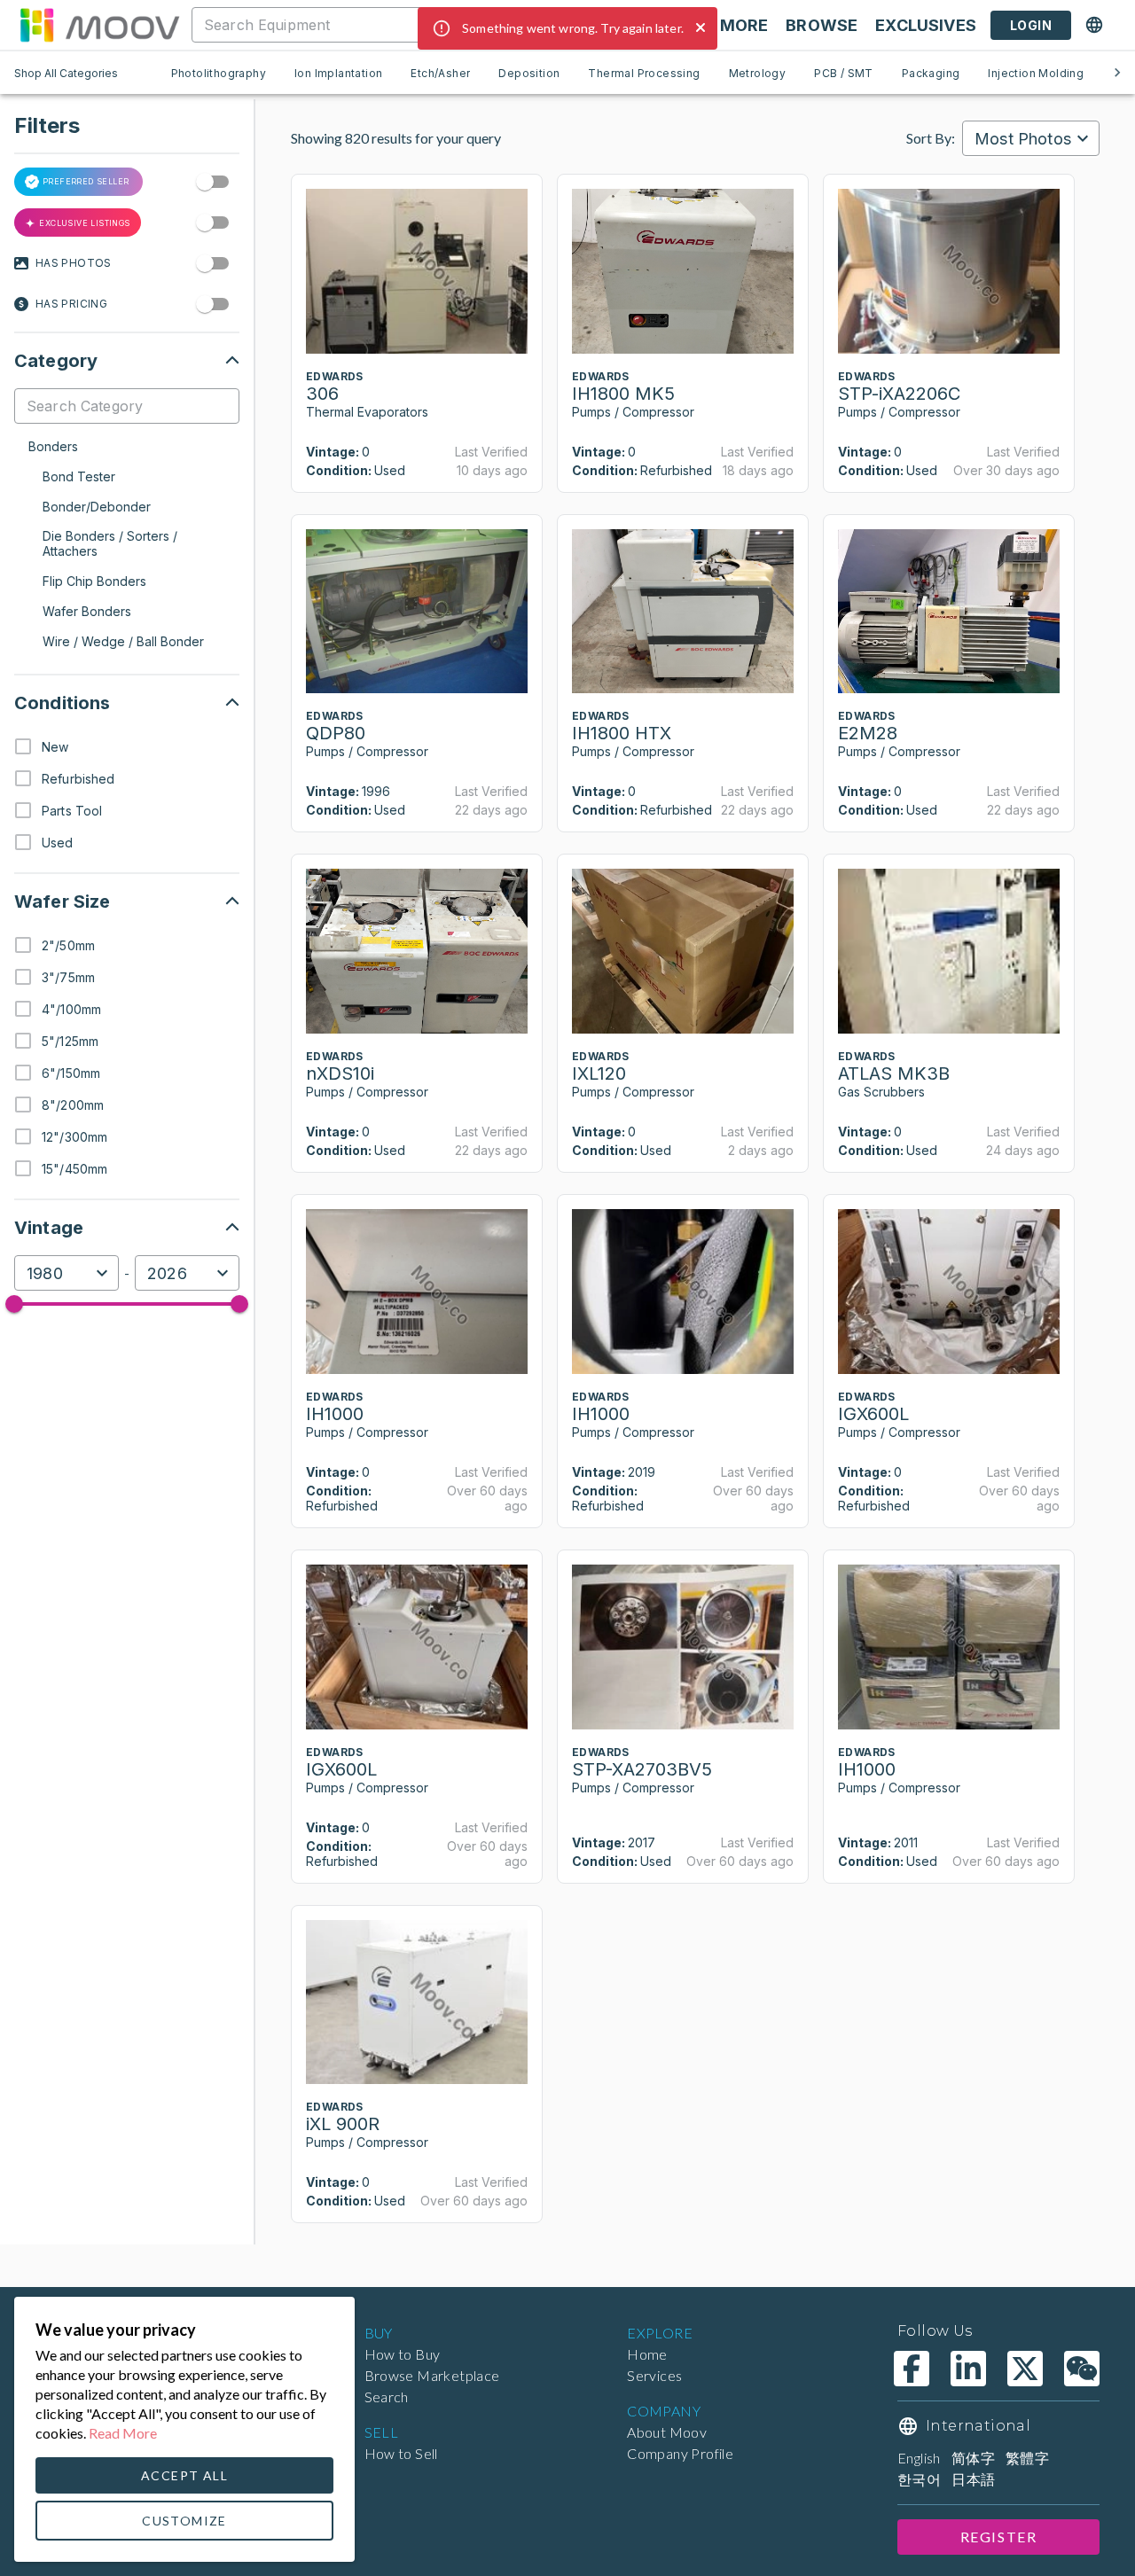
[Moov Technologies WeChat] (1082, 2369)
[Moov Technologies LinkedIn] (968, 2369)
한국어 (919, 2479)
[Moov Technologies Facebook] (912, 2369)
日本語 (973, 2479)
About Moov (667, 2432)
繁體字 (1027, 2458)
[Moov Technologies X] (1025, 2369)
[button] (127, 361)
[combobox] (403, 25)
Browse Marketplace (432, 2375)
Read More (123, 2433)
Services (654, 2375)
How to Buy (403, 2354)
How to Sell (401, 2453)
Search (387, 2396)
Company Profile (680, 2453)
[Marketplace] (99, 25)
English (919, 2458)
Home (647, 2354)
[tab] (219, 73)
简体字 (973, 2458)
